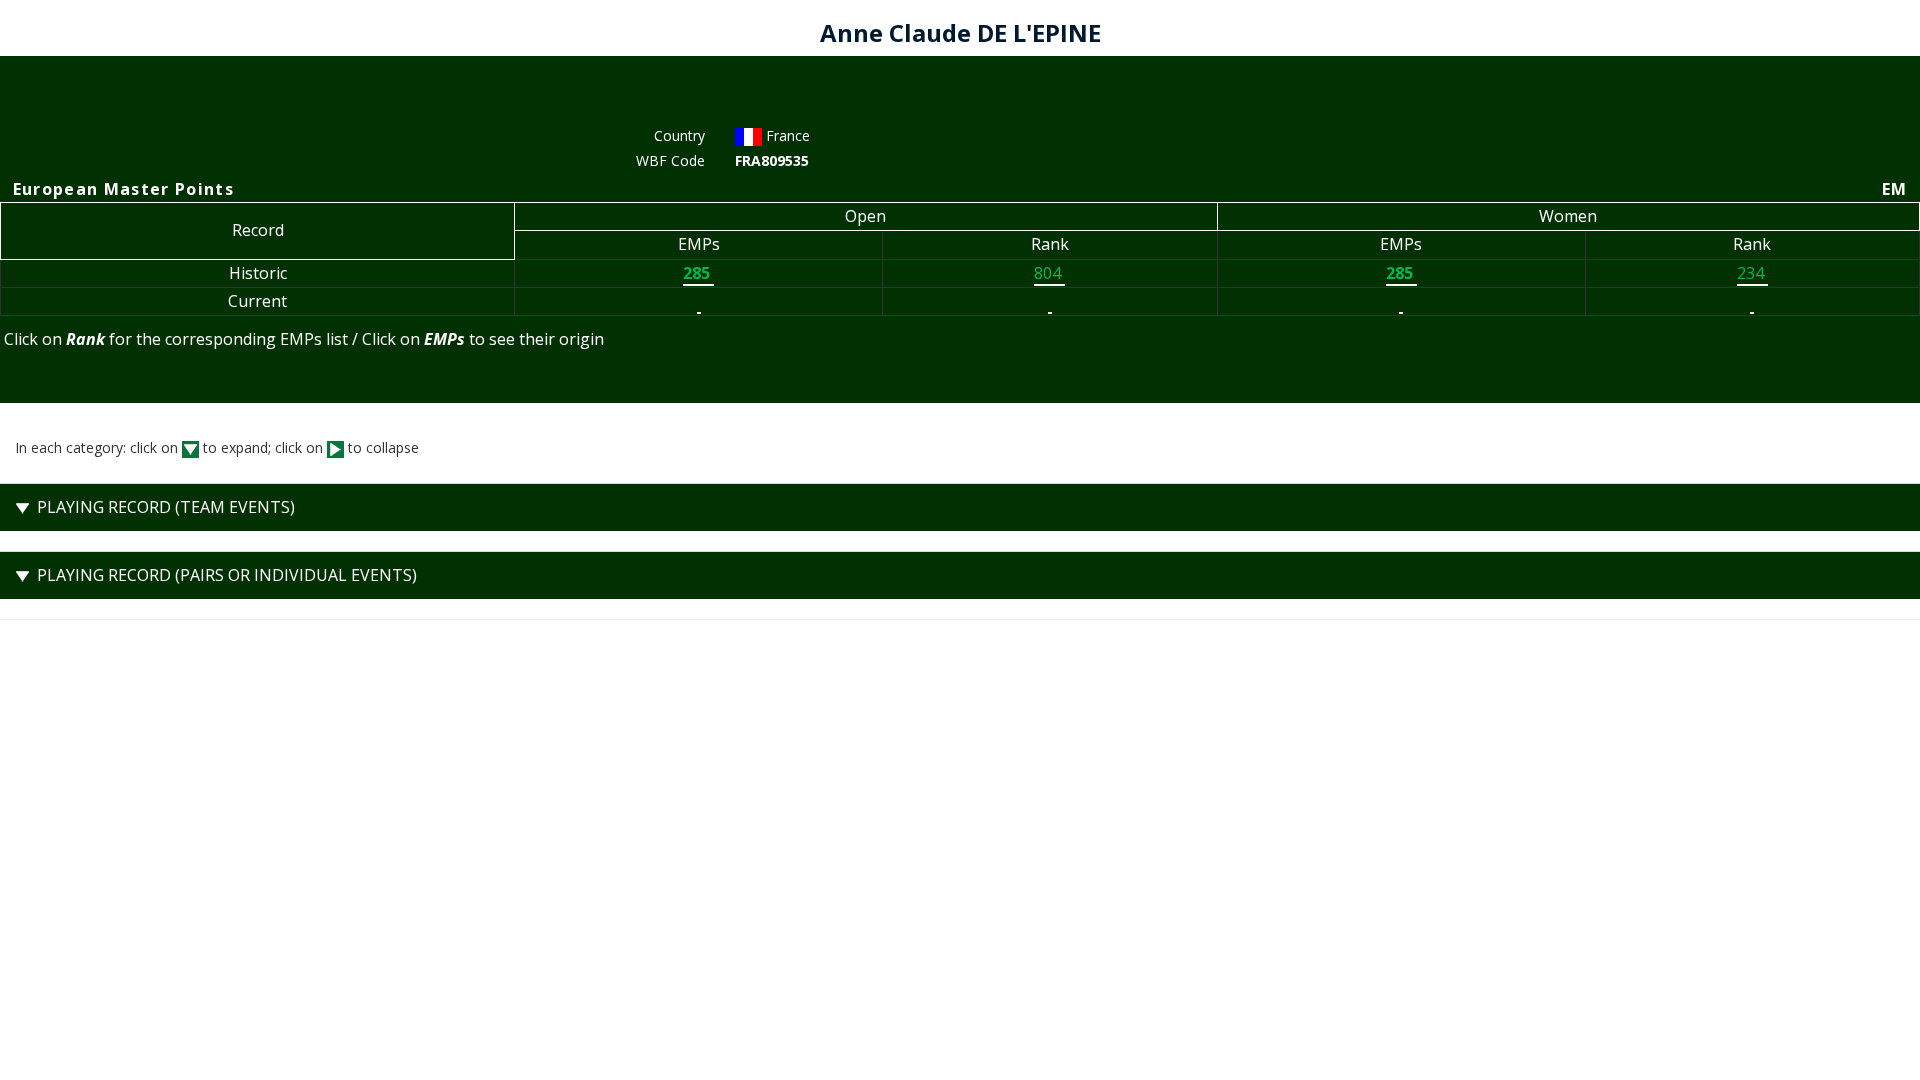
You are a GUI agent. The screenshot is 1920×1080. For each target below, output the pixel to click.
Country (679, 135)
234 (1752, 273)
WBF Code (670, 160)
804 (1049, 273)
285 (698, 273)
